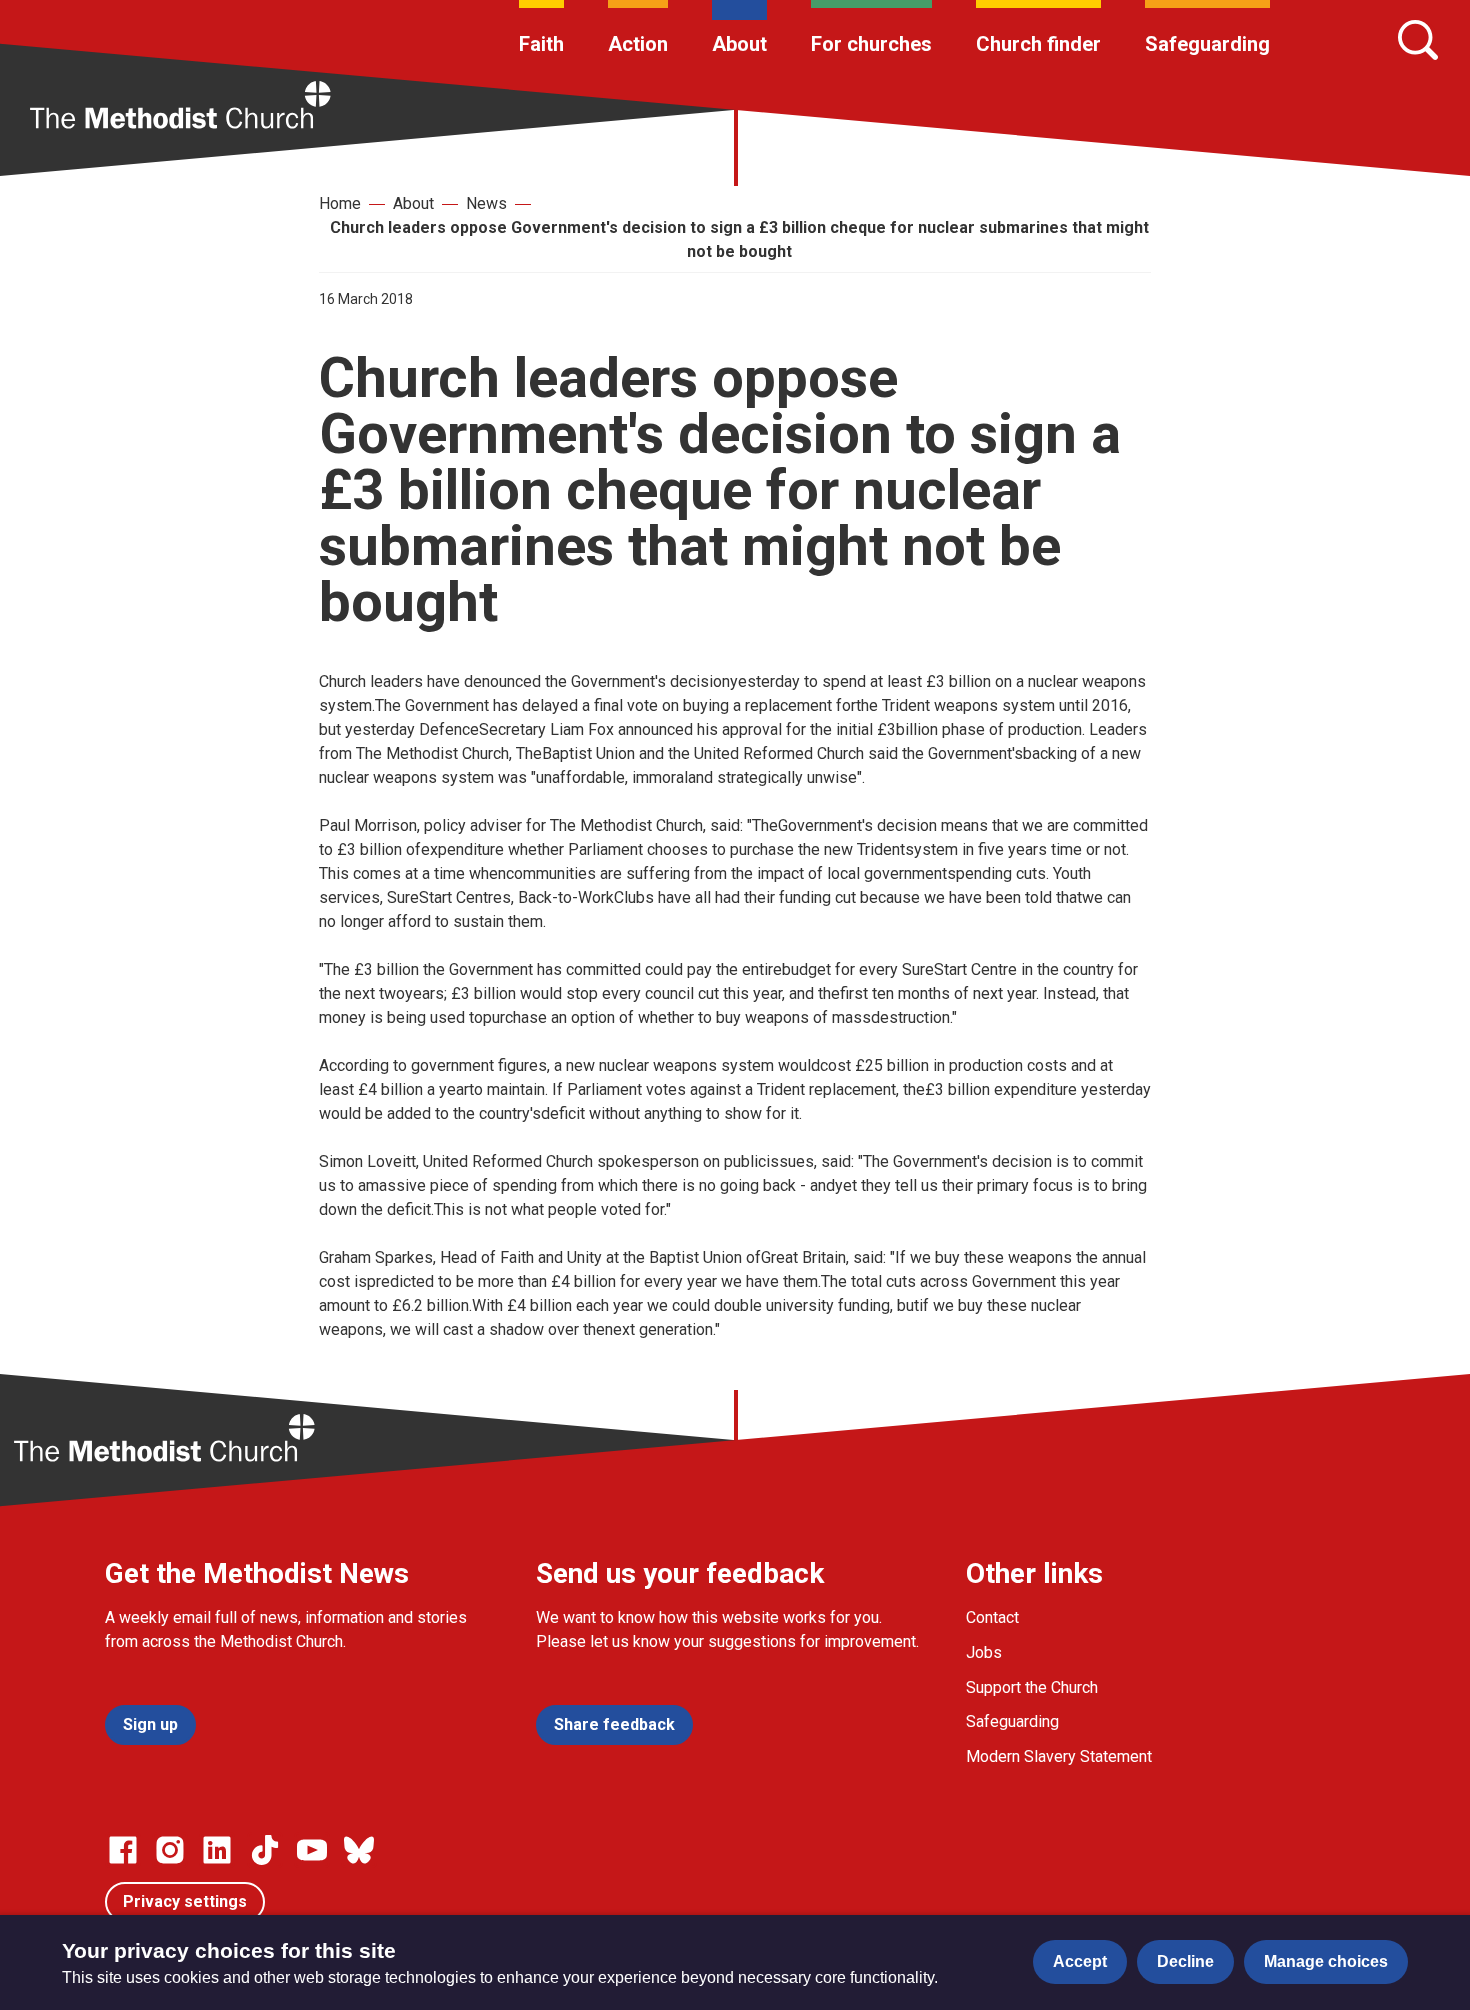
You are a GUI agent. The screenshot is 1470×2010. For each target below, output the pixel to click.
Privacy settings (185, 1901)
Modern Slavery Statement (1059, 1756)
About (739, 44)
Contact (992, 1617)
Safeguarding (1207, 44)
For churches (871, 44)
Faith (541, 44)
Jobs (984, 1652)
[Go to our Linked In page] (217, 1850)
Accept (1080, 1961)
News (486, 203)
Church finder (1038, 44)
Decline (1185, 1961)
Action (638, 44)
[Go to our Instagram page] (170, 1850)
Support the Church (1032, 1687)
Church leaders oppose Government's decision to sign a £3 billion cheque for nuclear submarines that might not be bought (739, 239)
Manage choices (1326, 1961)
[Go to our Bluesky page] (359, 1850)
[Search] (1418, 40)
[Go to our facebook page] (123, 1850)
